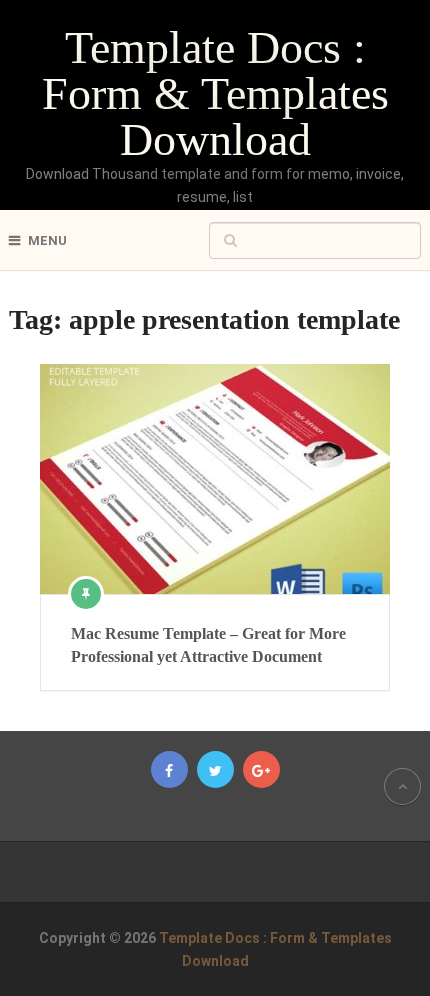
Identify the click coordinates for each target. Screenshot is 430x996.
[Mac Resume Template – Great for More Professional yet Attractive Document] (215, 479)
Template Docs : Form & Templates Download (215, 93)
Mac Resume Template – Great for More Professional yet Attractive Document (208, 644)
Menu (47, 240)
